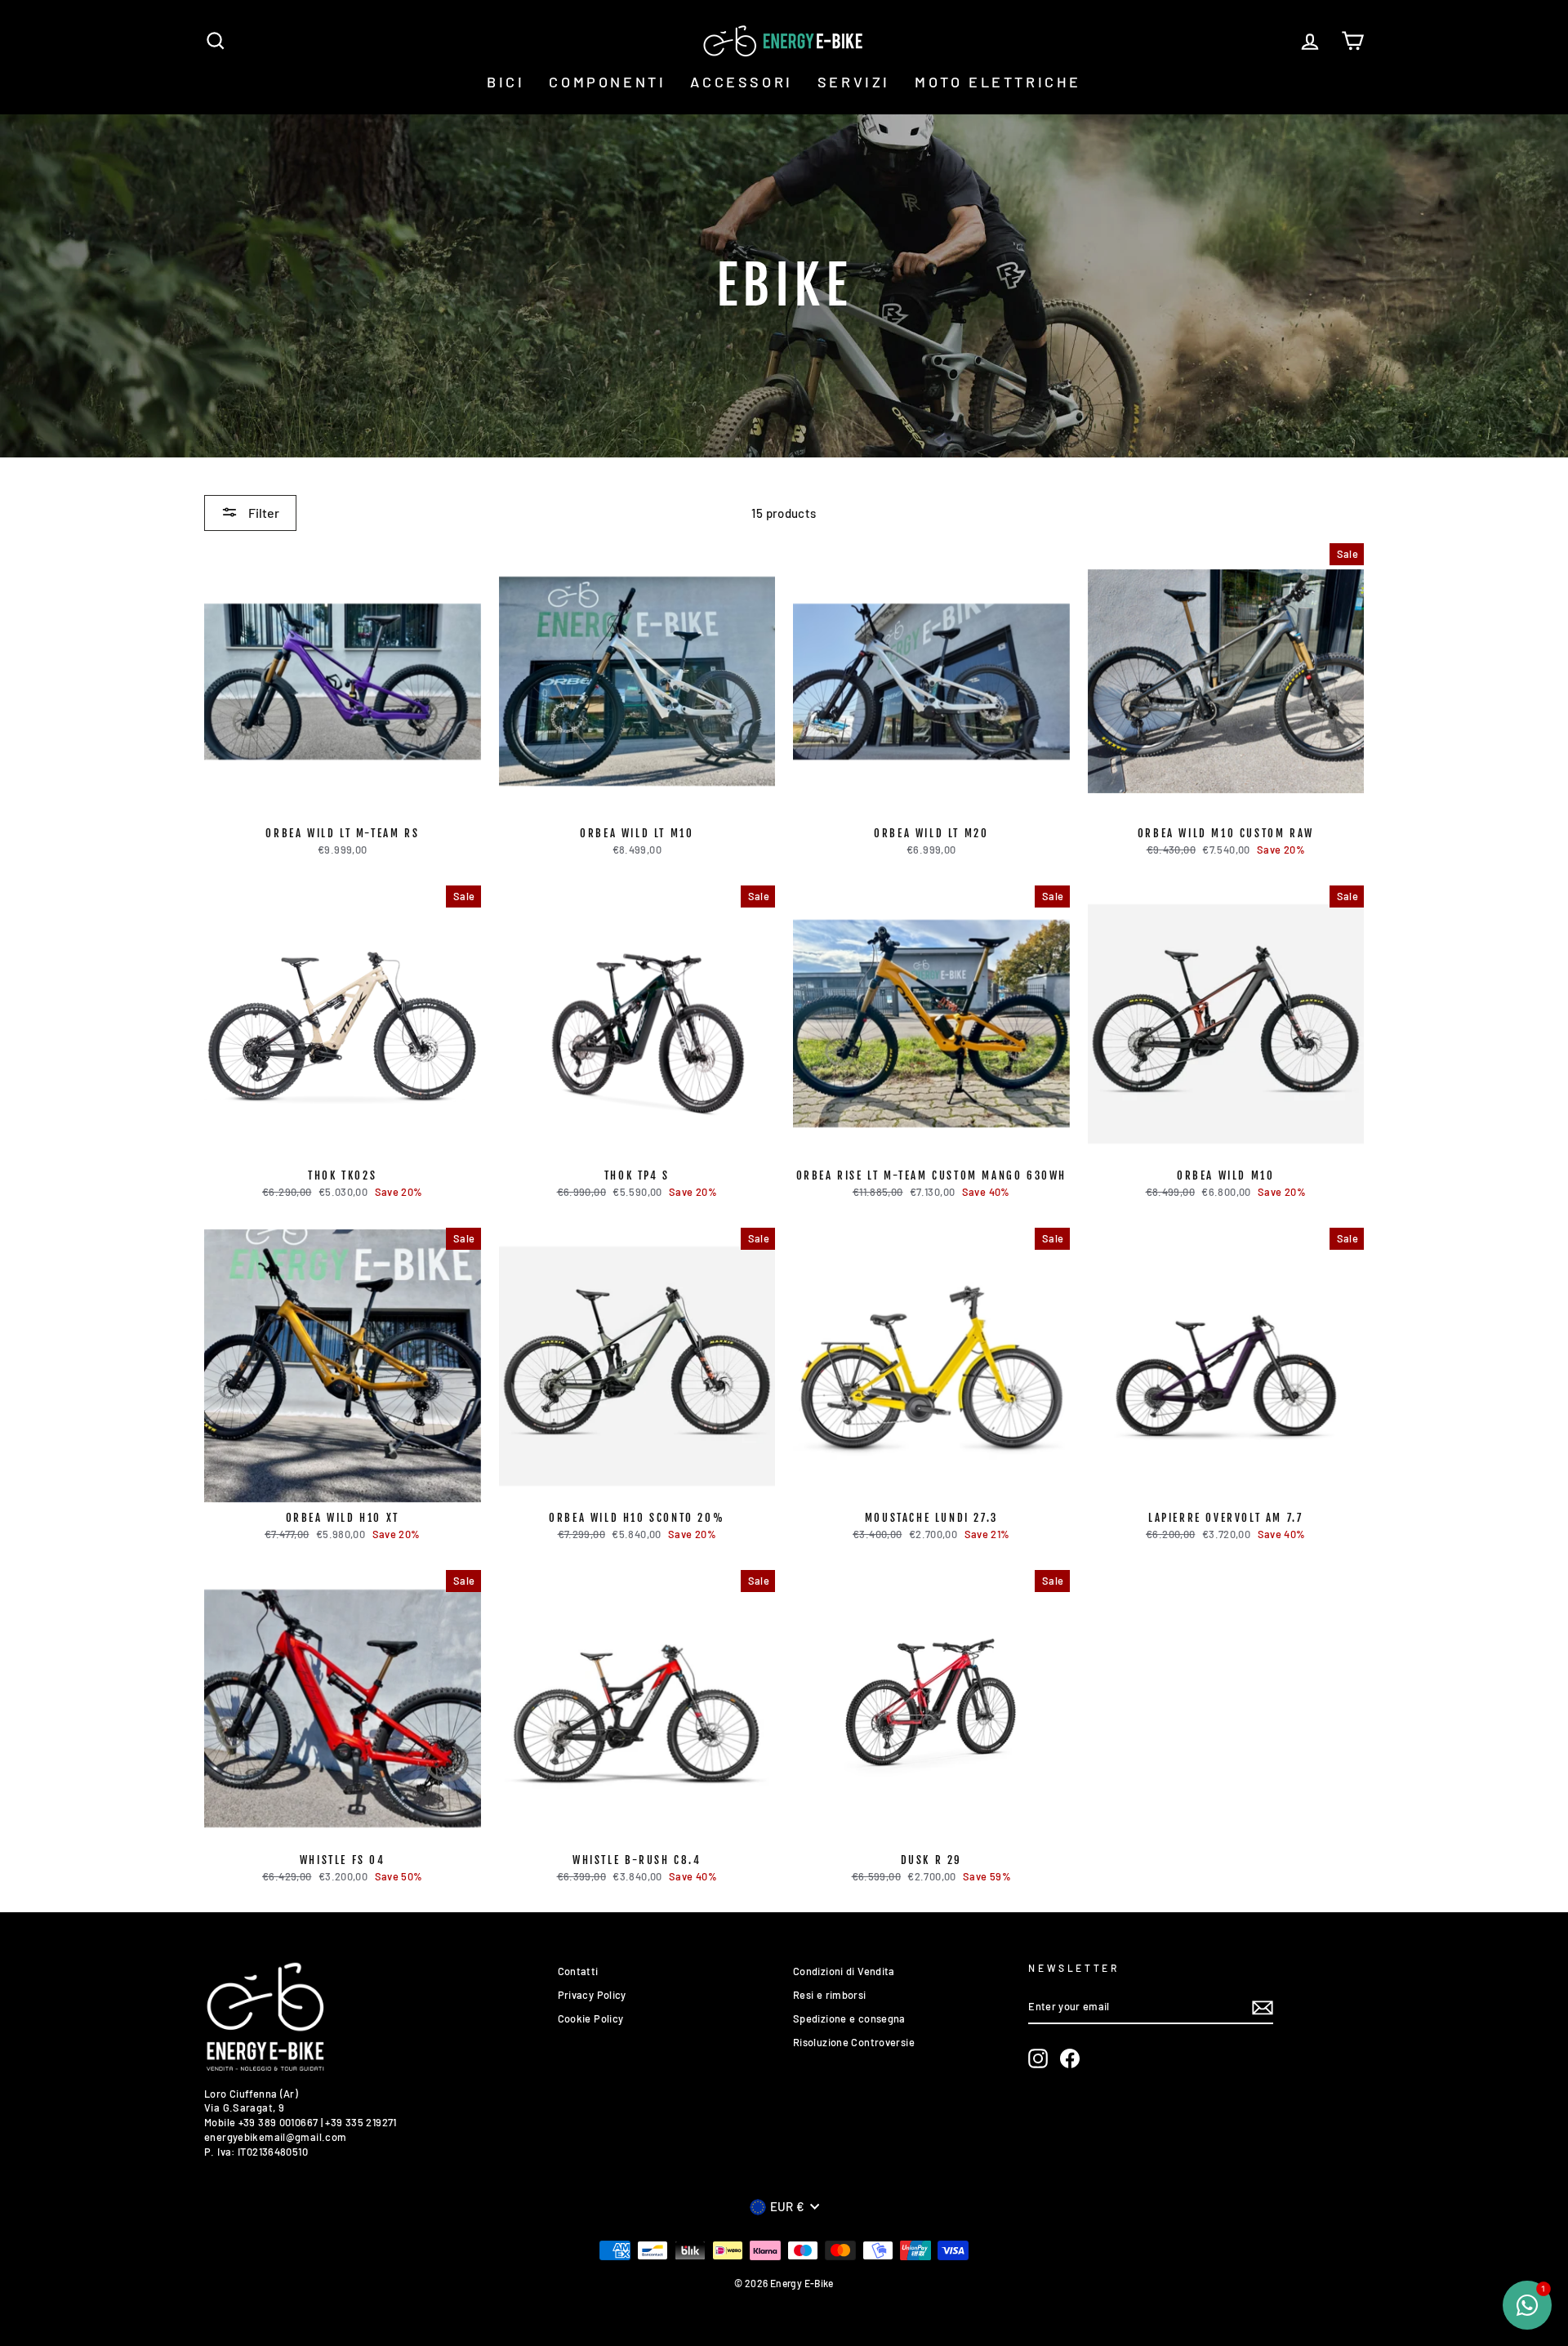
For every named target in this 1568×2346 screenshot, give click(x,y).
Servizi (854, 82)
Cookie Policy (591, 2018)
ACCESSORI (741, 82)
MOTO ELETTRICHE (998, 82)
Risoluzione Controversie (854, 2042)
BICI (506, 82)
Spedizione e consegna (849, 2018)
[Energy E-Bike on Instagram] (1038, 2058)
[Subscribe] (1263, 2008)
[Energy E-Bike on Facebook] (1070, 2058)
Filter (263, 513)
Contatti (578, 1971)
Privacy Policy (592, 1995)
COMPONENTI (607, 82)
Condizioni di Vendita (844, 1971)
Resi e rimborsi (830, 1995)
